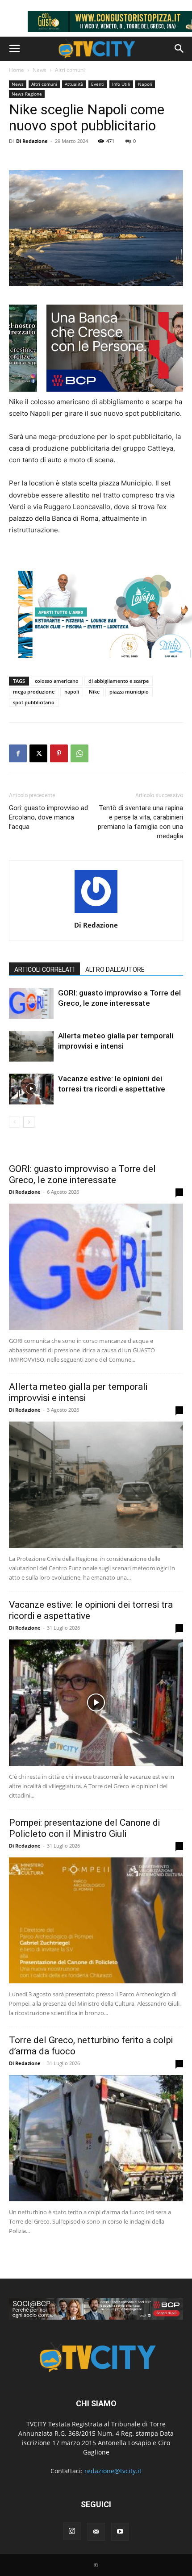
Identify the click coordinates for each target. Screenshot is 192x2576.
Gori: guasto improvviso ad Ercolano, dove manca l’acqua (48, 817)
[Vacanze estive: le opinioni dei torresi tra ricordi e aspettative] (31, 1089)
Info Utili (121, 84)
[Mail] (96, 2532)
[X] (38, 753)
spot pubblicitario (34, 702)
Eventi (98, 84)
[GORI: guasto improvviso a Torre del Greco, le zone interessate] (31, 1003)
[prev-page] (15, 1122)
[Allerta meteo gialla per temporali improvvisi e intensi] (31, 1046)
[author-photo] (96, 913)
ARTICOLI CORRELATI (44, 970)
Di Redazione (32, 141)
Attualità (74, 84)
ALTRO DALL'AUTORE (115, 970)
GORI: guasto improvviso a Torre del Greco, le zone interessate (82, 1174)
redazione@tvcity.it (113, 2471)
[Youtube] (120, 2532)
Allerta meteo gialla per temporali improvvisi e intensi (78, 1392)
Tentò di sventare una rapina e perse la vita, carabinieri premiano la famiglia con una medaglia (140, 822)
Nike (94, 692)
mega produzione (34, 692)
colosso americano (57, 681)
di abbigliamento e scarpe (119, 681)
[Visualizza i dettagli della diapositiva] (96, 2309)
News (40, 70)
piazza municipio (129, 692)
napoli (72, 692)
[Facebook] (18, 753)
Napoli (145, 84)
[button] (14, 49)
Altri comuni (70, 70)
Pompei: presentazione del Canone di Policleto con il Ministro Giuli (84, 1828)
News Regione (27, 94)
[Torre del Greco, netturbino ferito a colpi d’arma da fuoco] (96, 2138)
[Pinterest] (59, 753)
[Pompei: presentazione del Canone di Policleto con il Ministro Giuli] (96, 1921)
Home (17, 70)
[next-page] (29, 1122)
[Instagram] (72, 2531)
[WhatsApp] (79, 753)
